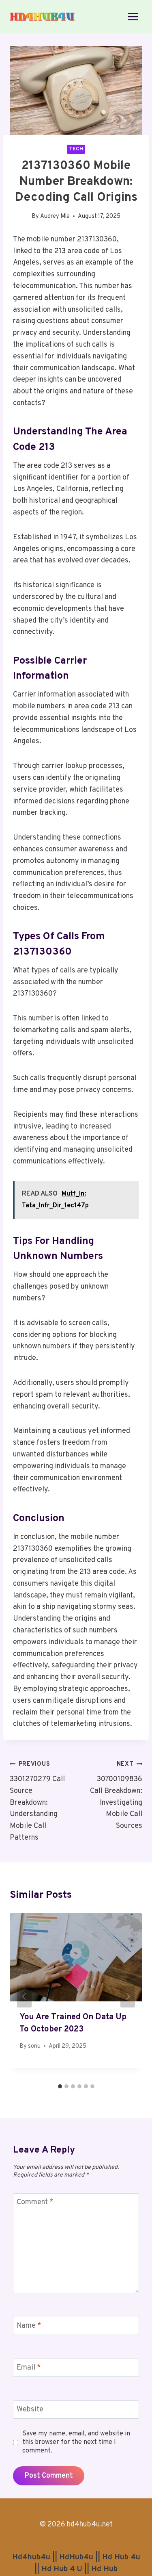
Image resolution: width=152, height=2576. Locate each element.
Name (29, 2326)
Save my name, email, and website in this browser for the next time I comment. (76, 2442)
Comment (35, 2202)
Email (29, 2368)
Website (30, 2410)
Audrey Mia (55, 216)
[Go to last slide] (24, 1997)
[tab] (60, 2086)
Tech (76, 149)
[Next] (128, 1997)
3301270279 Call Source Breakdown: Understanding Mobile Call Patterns (37, 1801)
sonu (34, 2046)
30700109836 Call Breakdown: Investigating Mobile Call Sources (116, 1796)
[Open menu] (133, 16)
